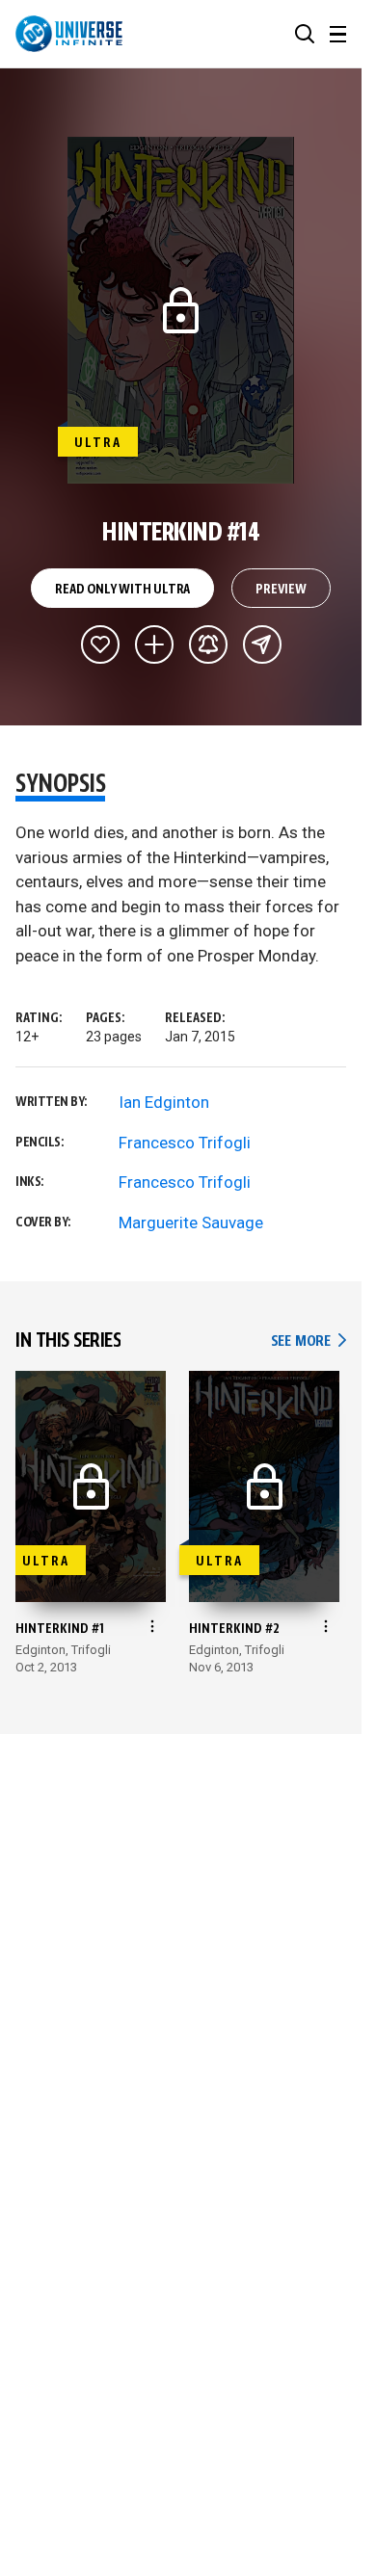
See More (309, 1341)
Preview (281, 590)
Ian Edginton (164, 1102)
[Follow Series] (208, 644)
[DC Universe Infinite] (69, 34)
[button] (305, 34)
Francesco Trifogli (185, 1143)
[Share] (262, 644)
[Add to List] (154, 644)
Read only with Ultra (122, 590)
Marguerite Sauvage (191, 1222)
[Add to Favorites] (100, 644)
